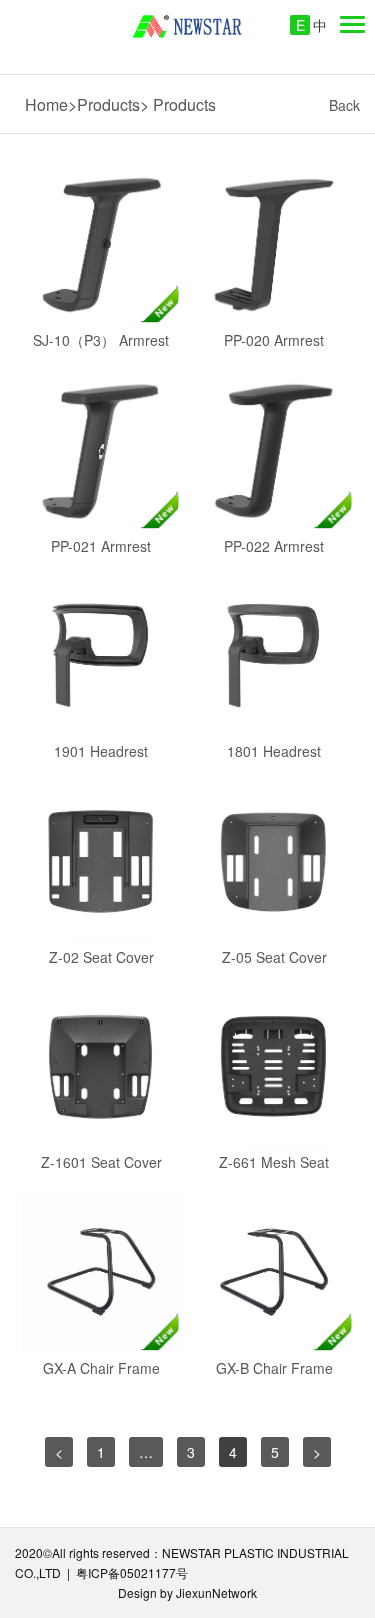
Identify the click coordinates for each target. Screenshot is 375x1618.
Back (344, 105)
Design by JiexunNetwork (187, 1592)
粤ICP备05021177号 (132, 1572)
